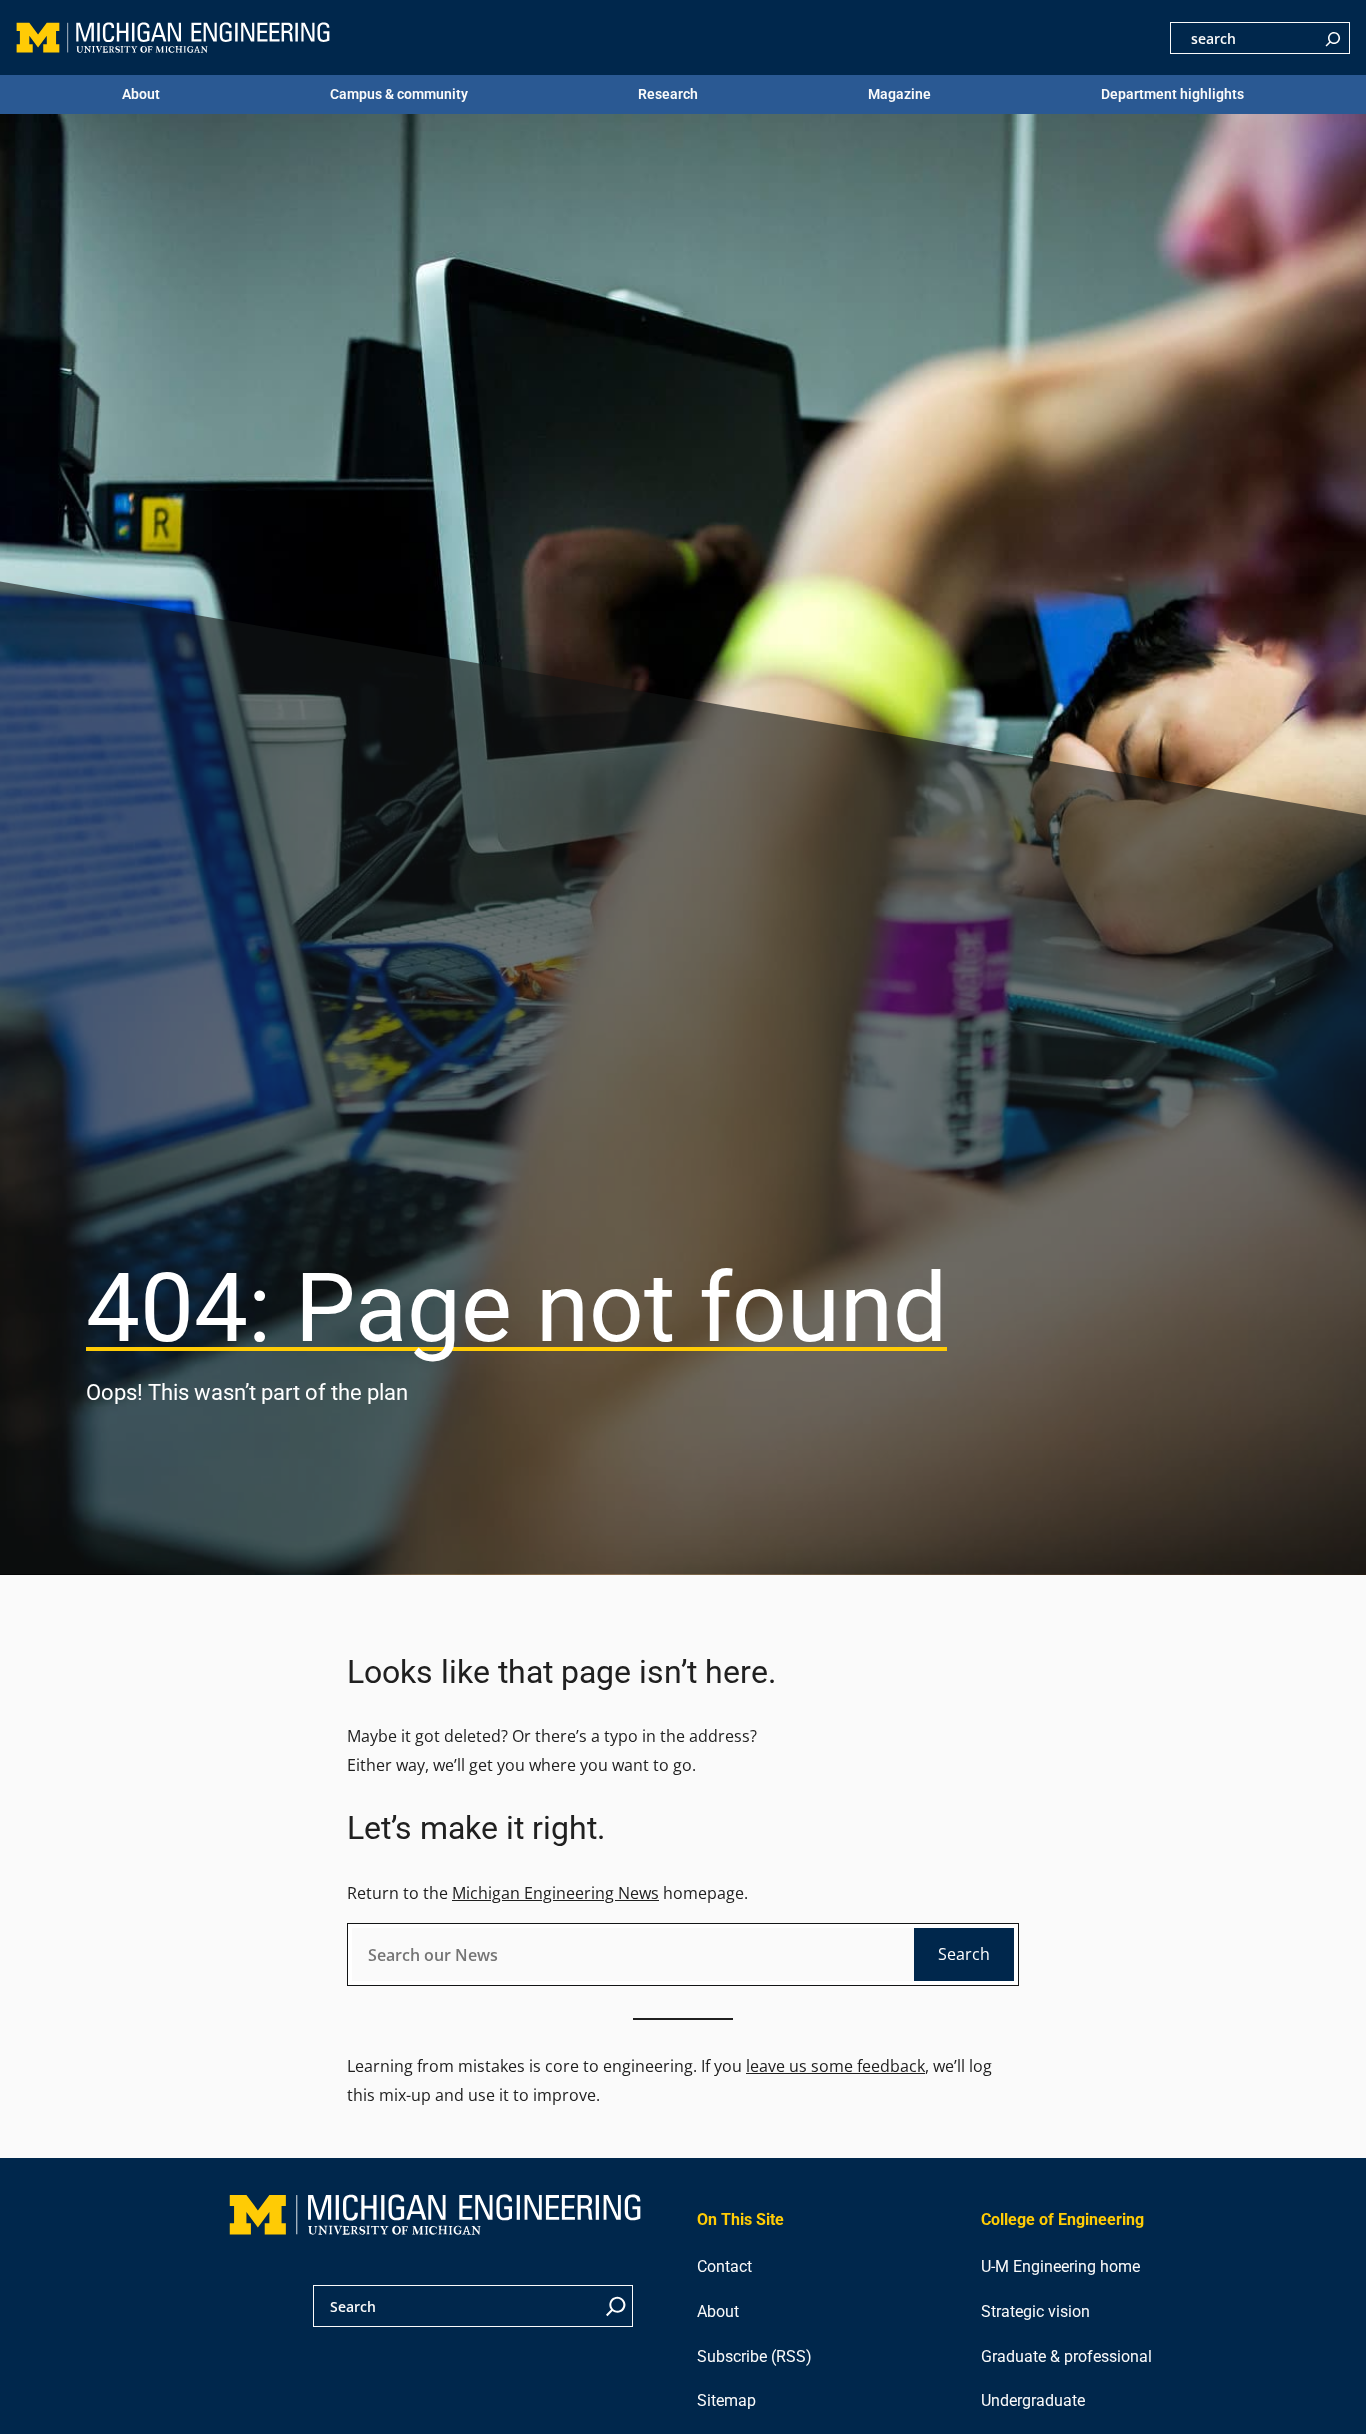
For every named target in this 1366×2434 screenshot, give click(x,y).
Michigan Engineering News (555, 1893)
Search (964, 1954)
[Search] (1333, 38)
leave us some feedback (835, 2066)
